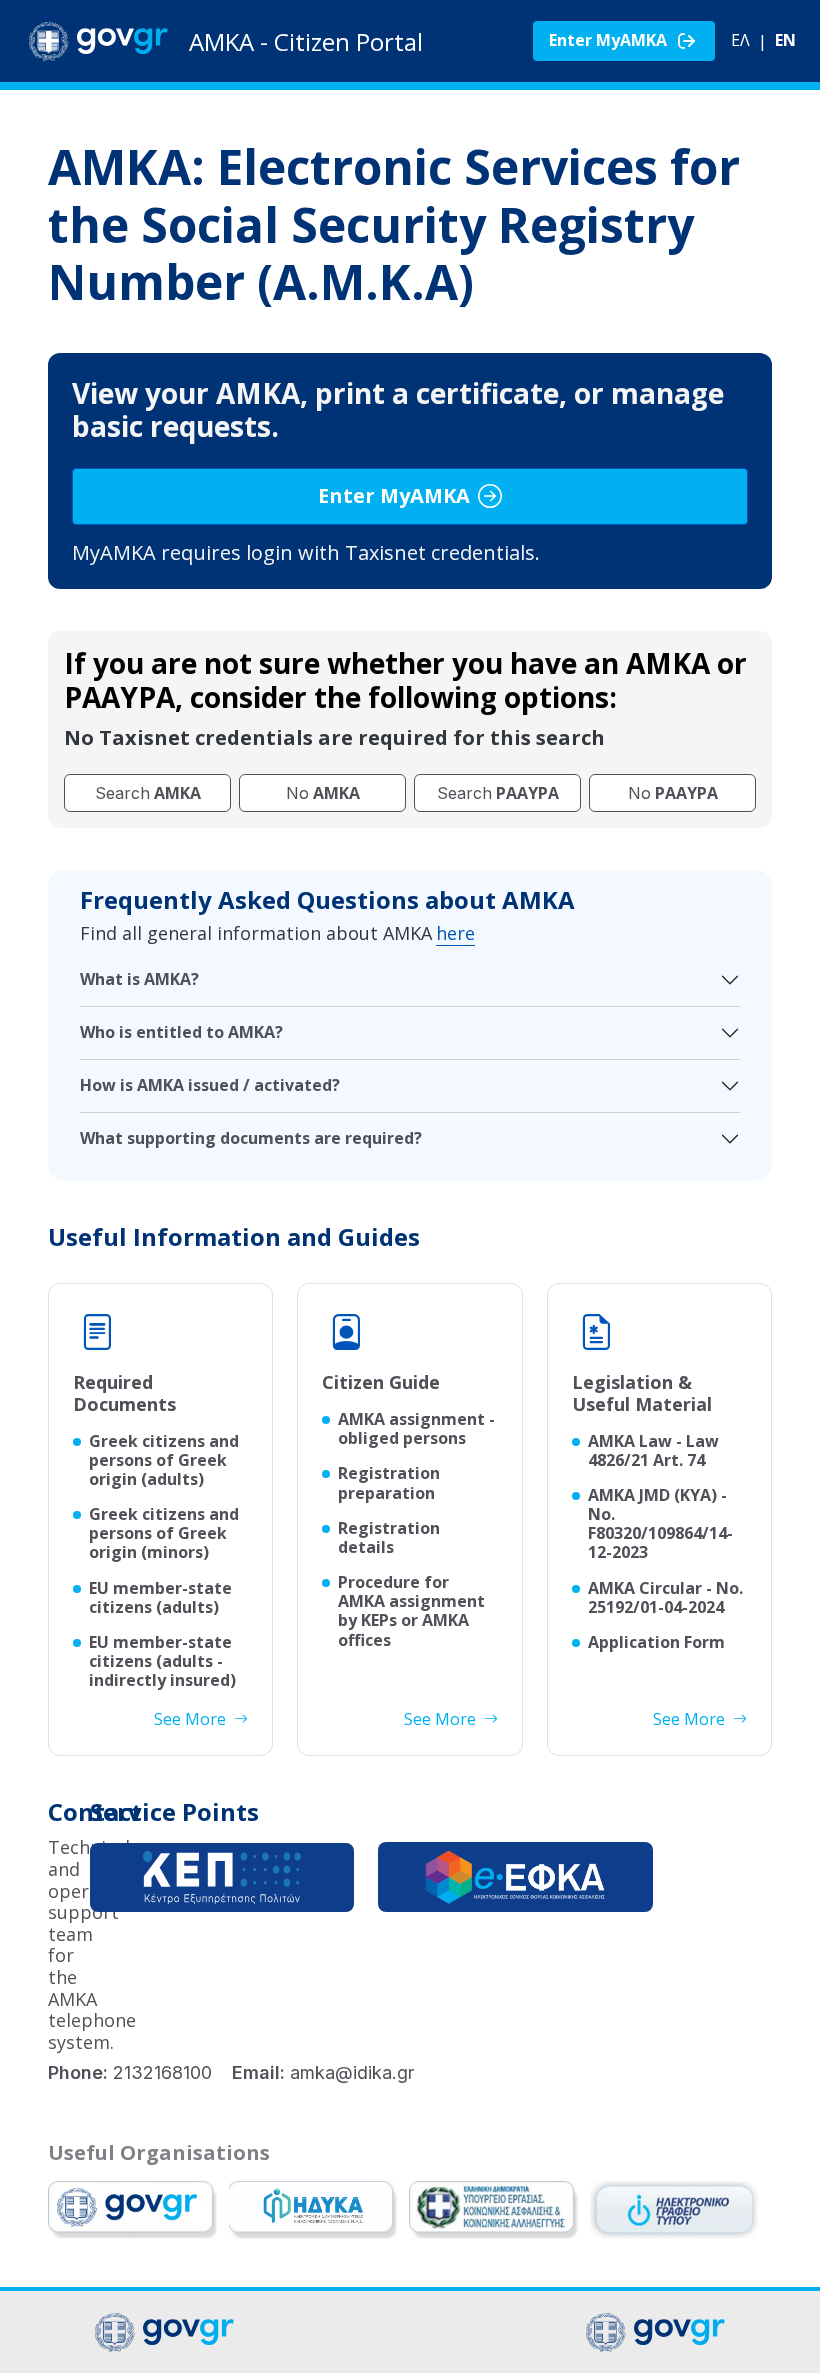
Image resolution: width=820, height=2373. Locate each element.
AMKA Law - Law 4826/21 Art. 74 (653, 1451)
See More (190, 1719)
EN (785, 40)
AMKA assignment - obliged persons (416, 1429)
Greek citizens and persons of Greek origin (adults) (164, 1461)
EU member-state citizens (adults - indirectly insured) (162, 1662)
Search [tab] (148, 793)
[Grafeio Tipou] (674, 2210)
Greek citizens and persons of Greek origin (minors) (164, 1534)
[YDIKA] (313, 2210)
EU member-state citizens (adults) (160, 1598)
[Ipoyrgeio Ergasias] (493, 2210)
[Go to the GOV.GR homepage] (98, 41)
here (455, 934)
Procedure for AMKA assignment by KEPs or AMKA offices (411, 1611)
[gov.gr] (132, 2210)
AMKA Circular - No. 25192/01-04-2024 (665, 1598)
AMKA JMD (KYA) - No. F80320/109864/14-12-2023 (660, 1524)
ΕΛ (740, 40)
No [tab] (323, 793)
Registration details (389, 1538)
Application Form (656, 1642)
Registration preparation (389, 1483)
